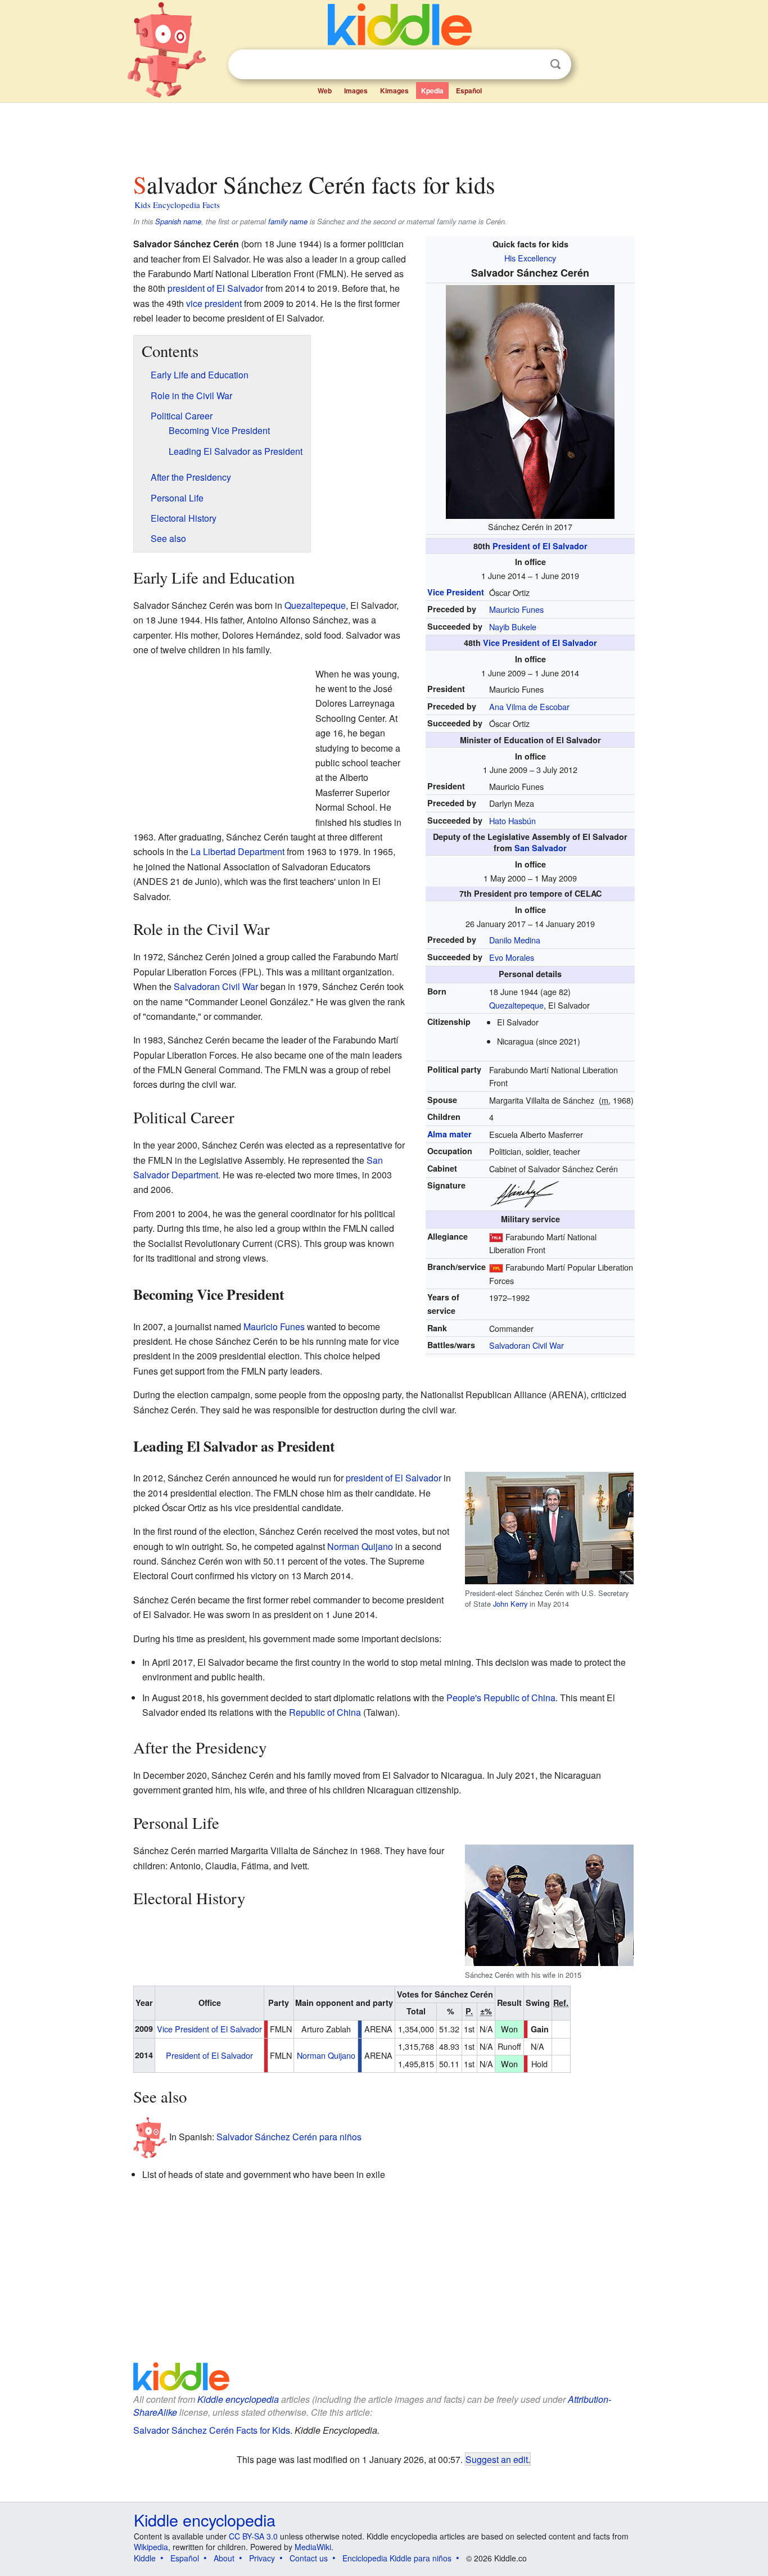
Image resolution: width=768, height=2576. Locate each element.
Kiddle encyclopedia (238, 2399)
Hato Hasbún (512, 821)
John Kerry (510, 1604)
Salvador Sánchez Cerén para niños (289, 2137)
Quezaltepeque (516, 1005)
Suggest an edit (497, 2459)
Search (555, 64)
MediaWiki (313, 2547)
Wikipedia (151, 2547)
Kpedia (432, 91)
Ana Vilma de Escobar (529, 706)
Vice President (456, 592)
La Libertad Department (238, 851)
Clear (532, 65)
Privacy (262, 2558)
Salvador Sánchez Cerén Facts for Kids (212, 2430)
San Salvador (541, 848)
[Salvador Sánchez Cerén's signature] (525, 1193)
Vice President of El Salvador (540, 643)
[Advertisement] (383, 134)
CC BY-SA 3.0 (253, 2536)
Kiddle (145, 2558)
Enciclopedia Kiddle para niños (397, 2558)
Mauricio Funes (516, 609)
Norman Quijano (360, 1546)
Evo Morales (512, 957)
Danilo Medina (515, 940)
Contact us (309, 2558)
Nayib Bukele (513, 627)
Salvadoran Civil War (527, 1345)
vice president (214, 303)
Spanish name (178, 222)
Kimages (394, 91)
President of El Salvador (540, 546)
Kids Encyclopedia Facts (177, 205)
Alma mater (449, 1134)
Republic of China (325, 1712)
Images (356, 91)
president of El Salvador (215, 288)
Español (469, 91)
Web (325, 91)
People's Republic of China (501, 1698)
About (224, 2558)
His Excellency (530, 258)
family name (288, 222)
